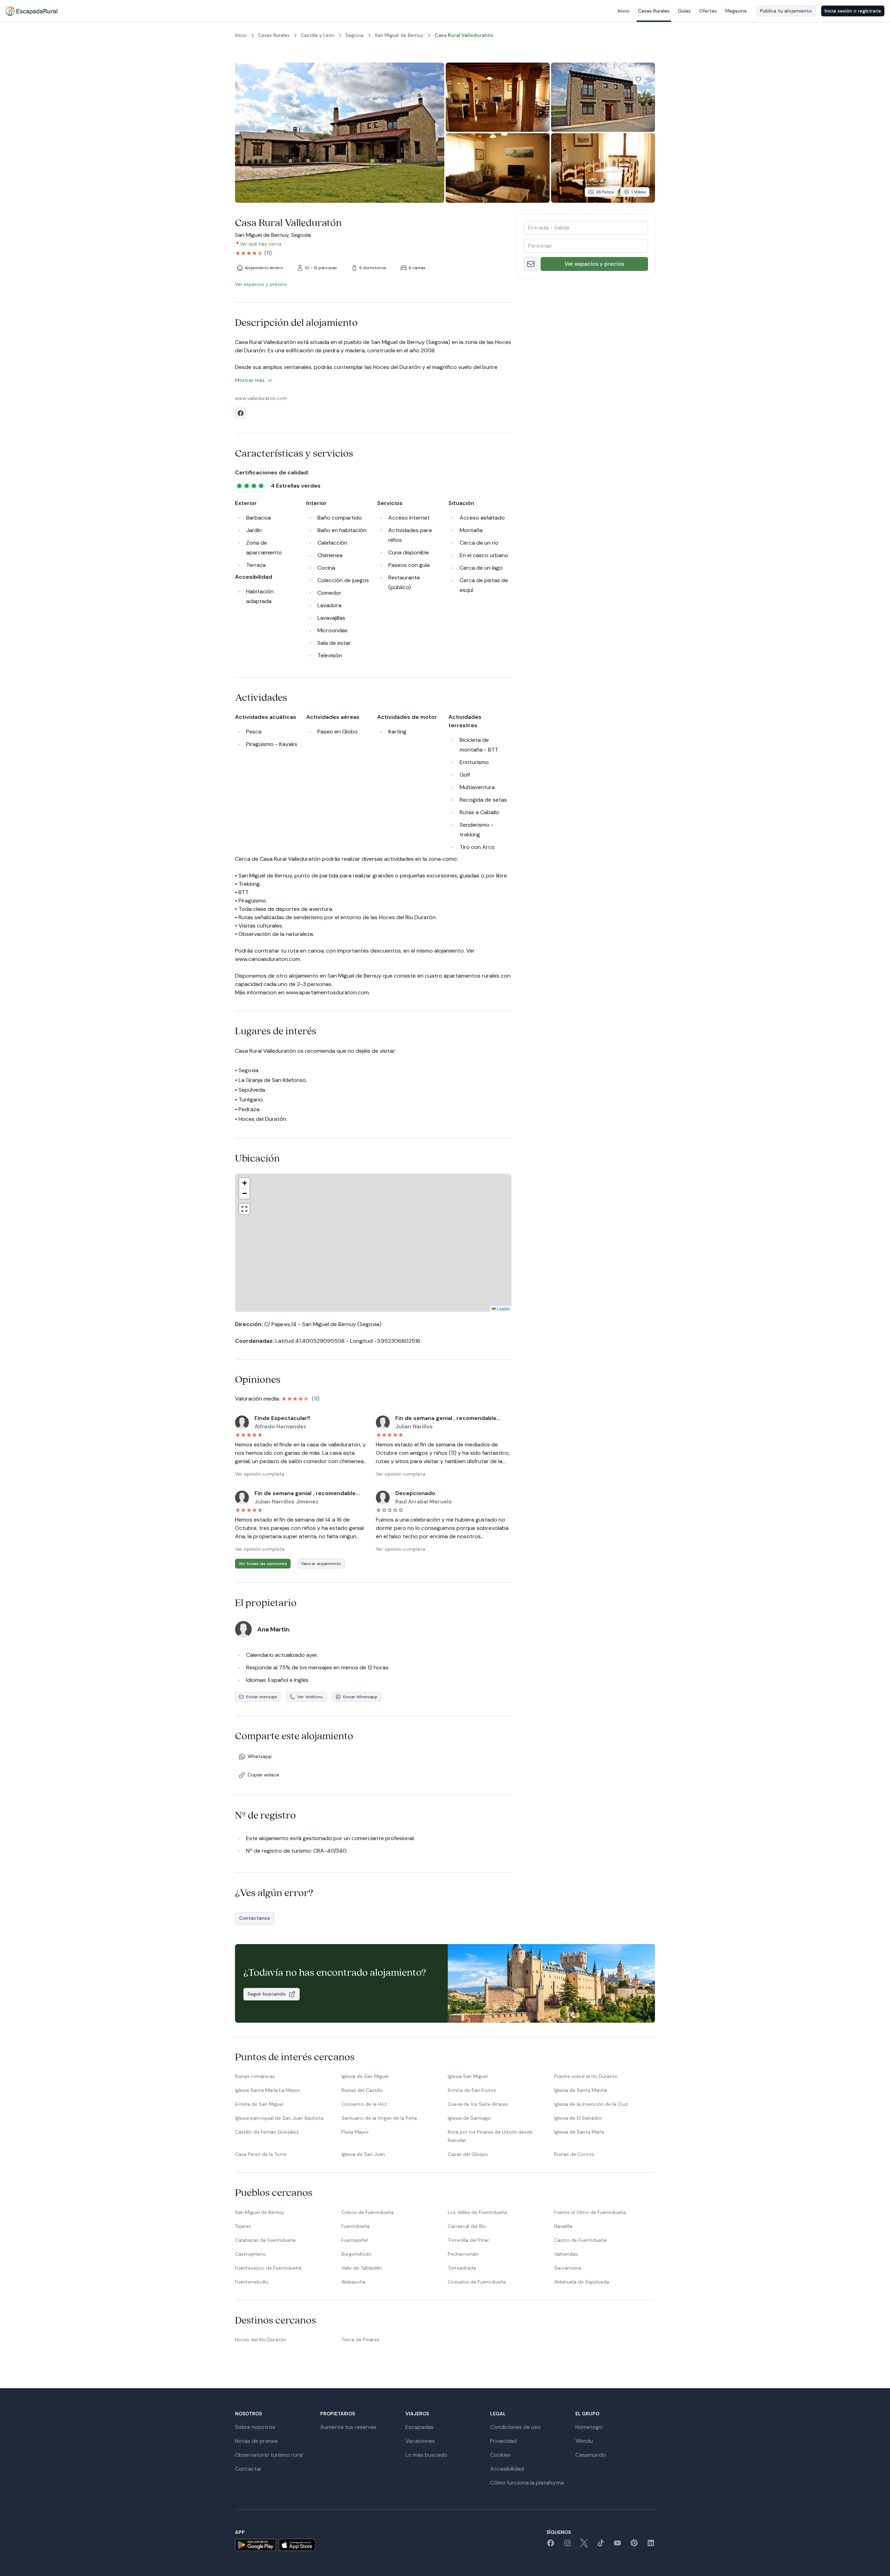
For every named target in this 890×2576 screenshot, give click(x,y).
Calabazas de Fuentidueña (265, 2240)
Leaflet (446, 1309)
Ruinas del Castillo (362, 2090)
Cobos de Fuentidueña (367, 2212)
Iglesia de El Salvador (578, 2118)
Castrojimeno (250, 2254)
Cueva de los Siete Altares (478, 2104)
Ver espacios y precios (594, 264)
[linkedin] (651, 2545)
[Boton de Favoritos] (638, 79)
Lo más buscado (426, 2455)
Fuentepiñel (355, 2240)
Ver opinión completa (260, 1474)
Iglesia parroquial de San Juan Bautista (279, 2118)
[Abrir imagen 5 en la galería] (603, 168)
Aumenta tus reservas (348, 2427)
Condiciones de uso (515, 2427)
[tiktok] (601, 2545)
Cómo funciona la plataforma (527, 2483)
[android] (256, 2545)
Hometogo (589, 2427)
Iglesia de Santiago (469, 2118)
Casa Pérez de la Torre (261, 2154)
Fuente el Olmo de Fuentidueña (590, 2212)
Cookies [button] (500, 2455)
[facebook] (551, 2545)
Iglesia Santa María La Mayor (268, 2090)
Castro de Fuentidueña (580, 2240)
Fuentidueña (355, 2226)
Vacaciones (420, 2441)
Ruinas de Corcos (574, 2154)
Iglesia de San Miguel (365, 2076)
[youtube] (617, 2545)
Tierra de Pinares (360, 2340)
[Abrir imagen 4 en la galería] (498, 168)
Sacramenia (568, 2268)
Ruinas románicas (255, 2076)
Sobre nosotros (255, 2427)
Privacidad (503, 2441)
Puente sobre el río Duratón (586, 2076)
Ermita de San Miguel (259, 2104)
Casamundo (591, 2455)
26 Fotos (605, 192)
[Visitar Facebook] (241, 413)
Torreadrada (462, 2268)
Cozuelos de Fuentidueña (477, 2282)
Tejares (243, 2226)
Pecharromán (463, 2254)
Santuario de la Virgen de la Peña (379, 2118)
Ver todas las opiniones (263, 1564)
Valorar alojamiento (321, 1564)
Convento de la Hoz (364, 2104)
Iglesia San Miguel (468, 2076)
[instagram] (567, 2545)
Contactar (248, 2469)
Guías (684, 11)
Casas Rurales (654, 11)
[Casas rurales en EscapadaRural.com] (31, 11)
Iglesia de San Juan (363, 2154)
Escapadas (419, 2427)
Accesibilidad (507, 2469)
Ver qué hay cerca (261, 244)
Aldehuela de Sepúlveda (582, 2282)
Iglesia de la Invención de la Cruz (591, 2104)
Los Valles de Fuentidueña (477, 2212)
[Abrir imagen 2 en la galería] (498, 97)
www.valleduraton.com (261, 398)
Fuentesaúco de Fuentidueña (268, 2268)
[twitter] (584, 2545)
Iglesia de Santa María (579, 2132)
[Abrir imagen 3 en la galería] (603, 97)
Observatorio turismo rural (269, 2455)
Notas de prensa (256, 2441)
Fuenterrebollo (252, 2282)
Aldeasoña (353, 2282)
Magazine (736, 11)
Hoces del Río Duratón (261, 2340)
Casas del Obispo (468, 2154)
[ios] (297, 2545)
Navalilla (563, 2226)
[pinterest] (634, 2545)
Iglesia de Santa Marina (581, 2090)
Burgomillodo (357, 2254)
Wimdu (584, 2441)
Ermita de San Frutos (472, 2090)
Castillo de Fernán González (267, 2132)
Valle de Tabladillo (362, 2268)
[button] (370, 1246)
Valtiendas (566, 2254)
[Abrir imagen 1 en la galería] (340, 133)
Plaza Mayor (355, 2132)
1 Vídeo (639, 192)
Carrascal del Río (467, 2226)
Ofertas (708, 11)
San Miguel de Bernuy (260, 2212)
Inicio (624, 11)
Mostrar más (250, 380)
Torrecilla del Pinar (468, 2240)
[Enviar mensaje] (531, 264)
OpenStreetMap (495, 1309)
